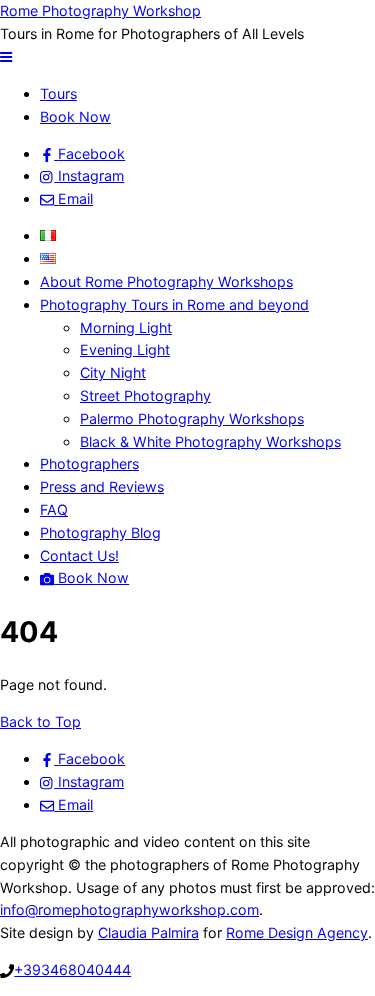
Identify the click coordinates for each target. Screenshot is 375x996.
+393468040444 (72, 969)
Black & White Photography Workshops (210, 441)
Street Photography (145, 395)
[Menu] (6, 56)
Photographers (89, 463)
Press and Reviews (102, 486)
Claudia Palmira (148, 932)
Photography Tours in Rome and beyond (174, 304)
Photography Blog (100, 532)
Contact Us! (79, 555)
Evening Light (125, 349)
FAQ (54, 509)
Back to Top (40, 721)
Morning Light (126, 327)
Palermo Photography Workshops (192, 418)
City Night (113, 372)
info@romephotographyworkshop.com (129, 909)
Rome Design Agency (297, 932)
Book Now (75, 116)
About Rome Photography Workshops (166, 281)
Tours (58, 93)
